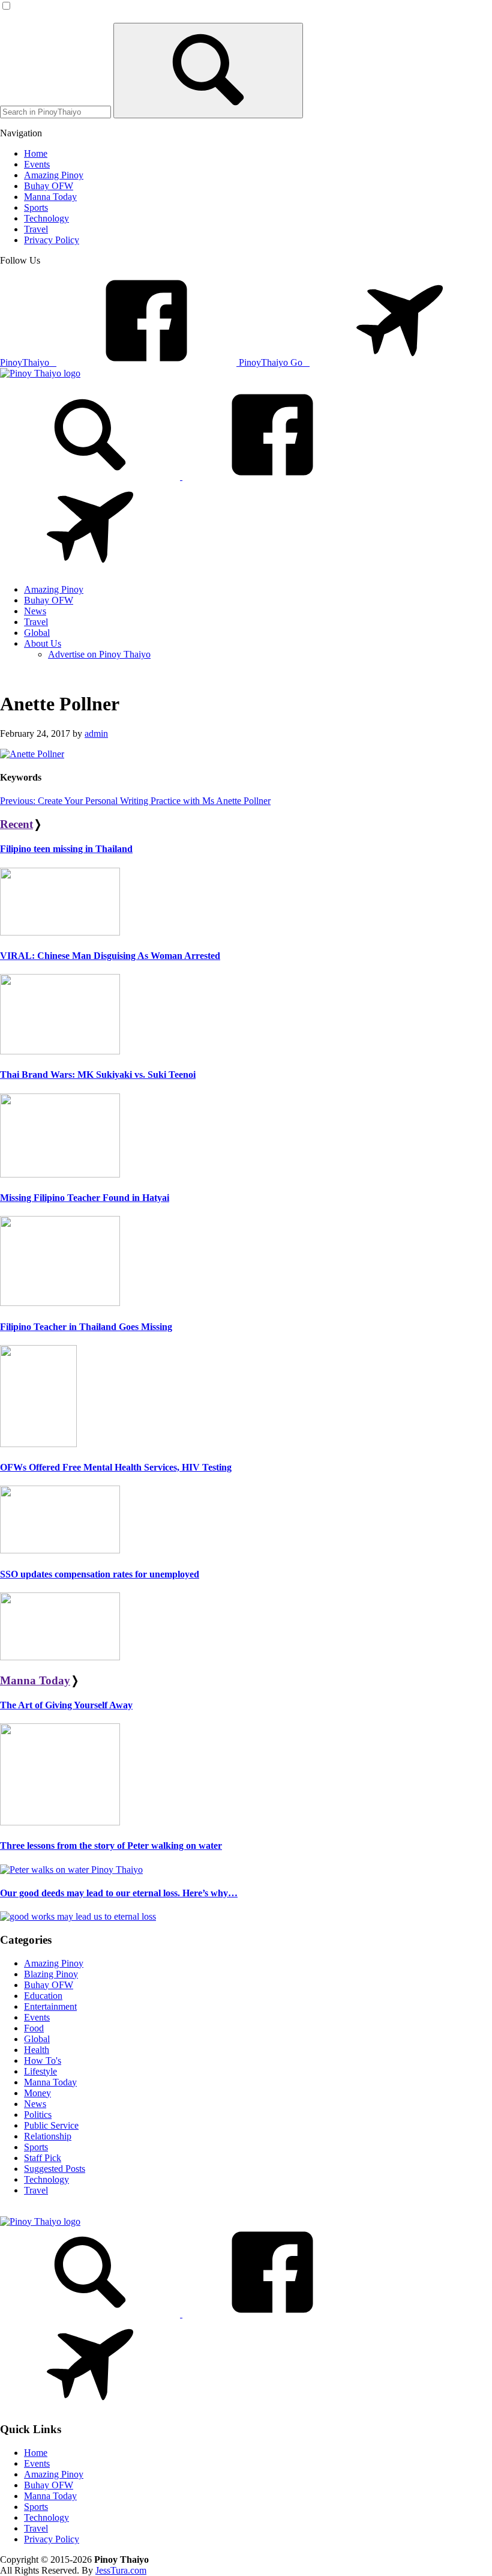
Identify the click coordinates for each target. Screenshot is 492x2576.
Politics (38, 2115)
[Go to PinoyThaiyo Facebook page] (272, 476)
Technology (46, 2179)
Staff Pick (43, 2158)
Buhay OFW (49, 1985)
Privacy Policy (52, 2539)
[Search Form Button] (208, 71)
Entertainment (50, 2006)
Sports (36, 2147)
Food (34, 2028)
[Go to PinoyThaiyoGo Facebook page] (90, 569)
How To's (43, 2060)
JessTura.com (121, 2570)
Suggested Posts (55, 2169)
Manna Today (35, 1680)
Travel (36, 2190)
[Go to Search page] (91, 476)
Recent (16, 824)
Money (37, 2093)
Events (37, 2017)
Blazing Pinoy (51, 1974)
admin (96, 733)
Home (36, 2453)
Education (43, 1996)
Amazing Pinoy (54, 1963)
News (35, 2104)
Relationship (48, 2136)
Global (37, 2039)
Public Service (51, 2125)
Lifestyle (40, 2071)
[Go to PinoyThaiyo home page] (40, 373)
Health (37, 2050)
